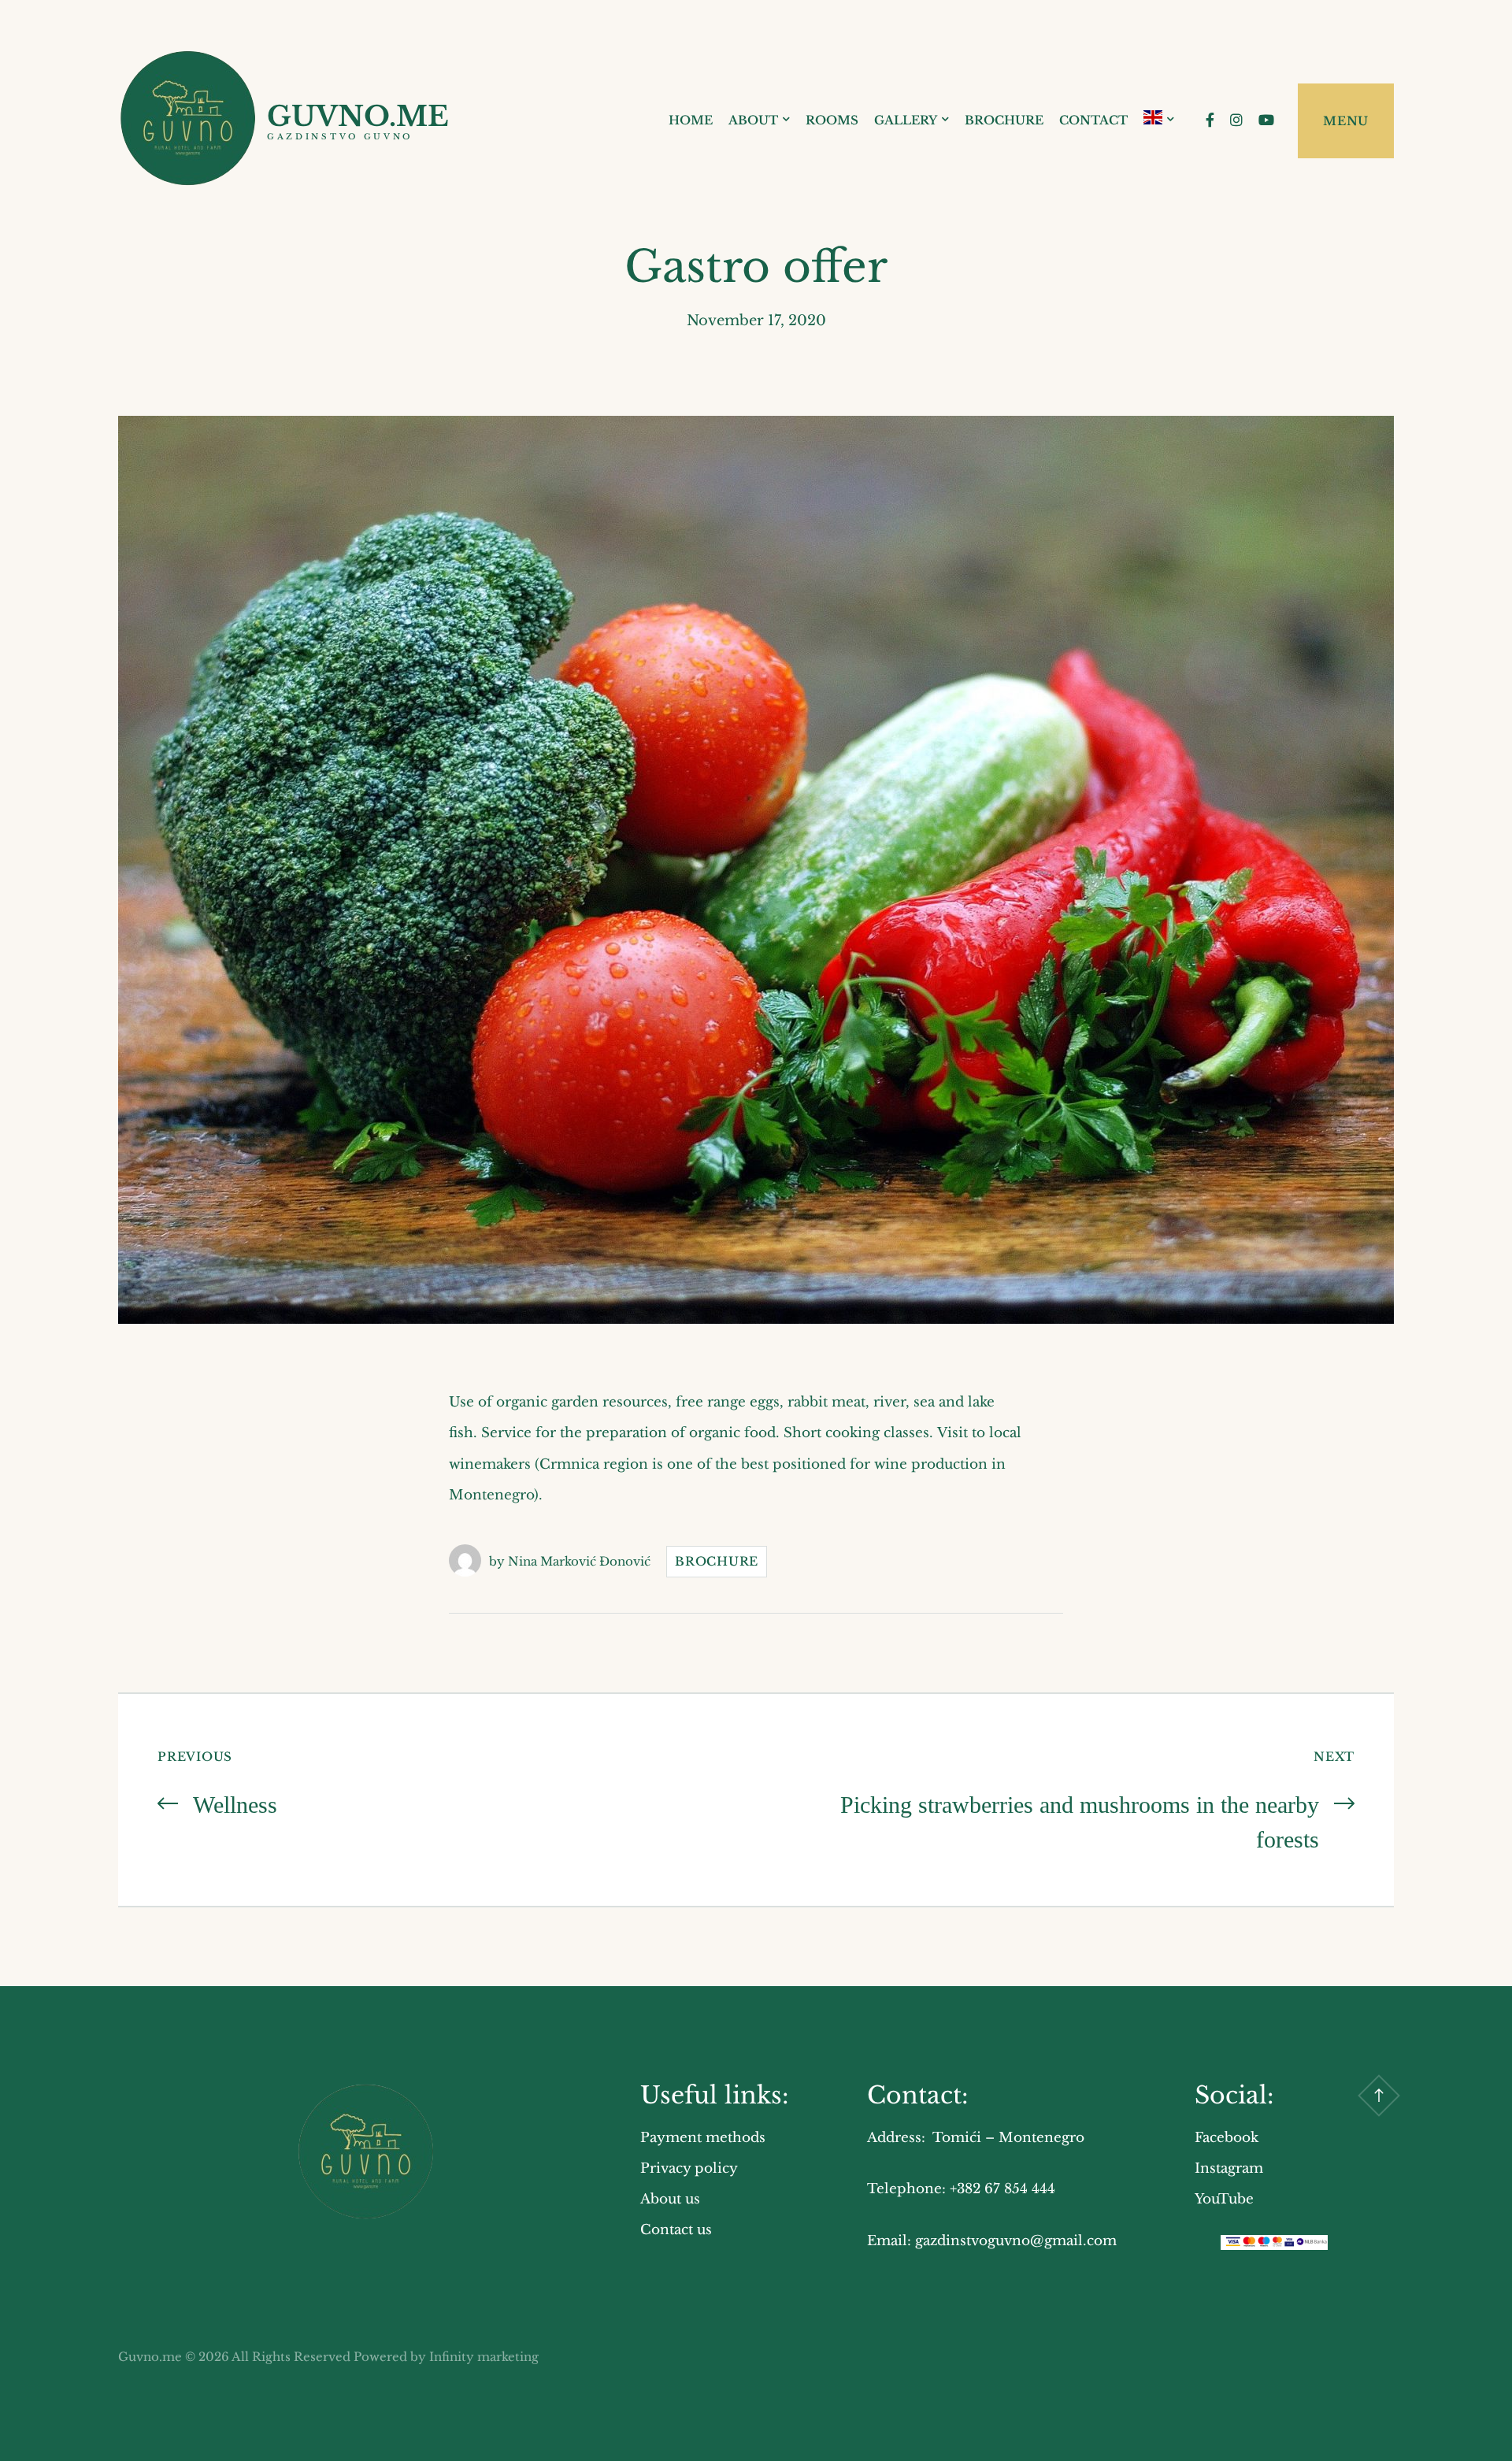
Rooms (832, 120)
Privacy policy (689, 2168)
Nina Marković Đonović (579, 1561)
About (753, 120)
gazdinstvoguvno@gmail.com (1016, 2241)
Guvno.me (358, 116)
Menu (1346, 121)
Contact (1093, 120)
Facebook (1227, 2138)
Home (691, 120)
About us (670, 2199)
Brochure (1004, 120)
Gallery (906, 120)
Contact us (676, 2230)
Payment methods (703, 2138)
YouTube (1224, 2199)
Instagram (1229, 2168)
